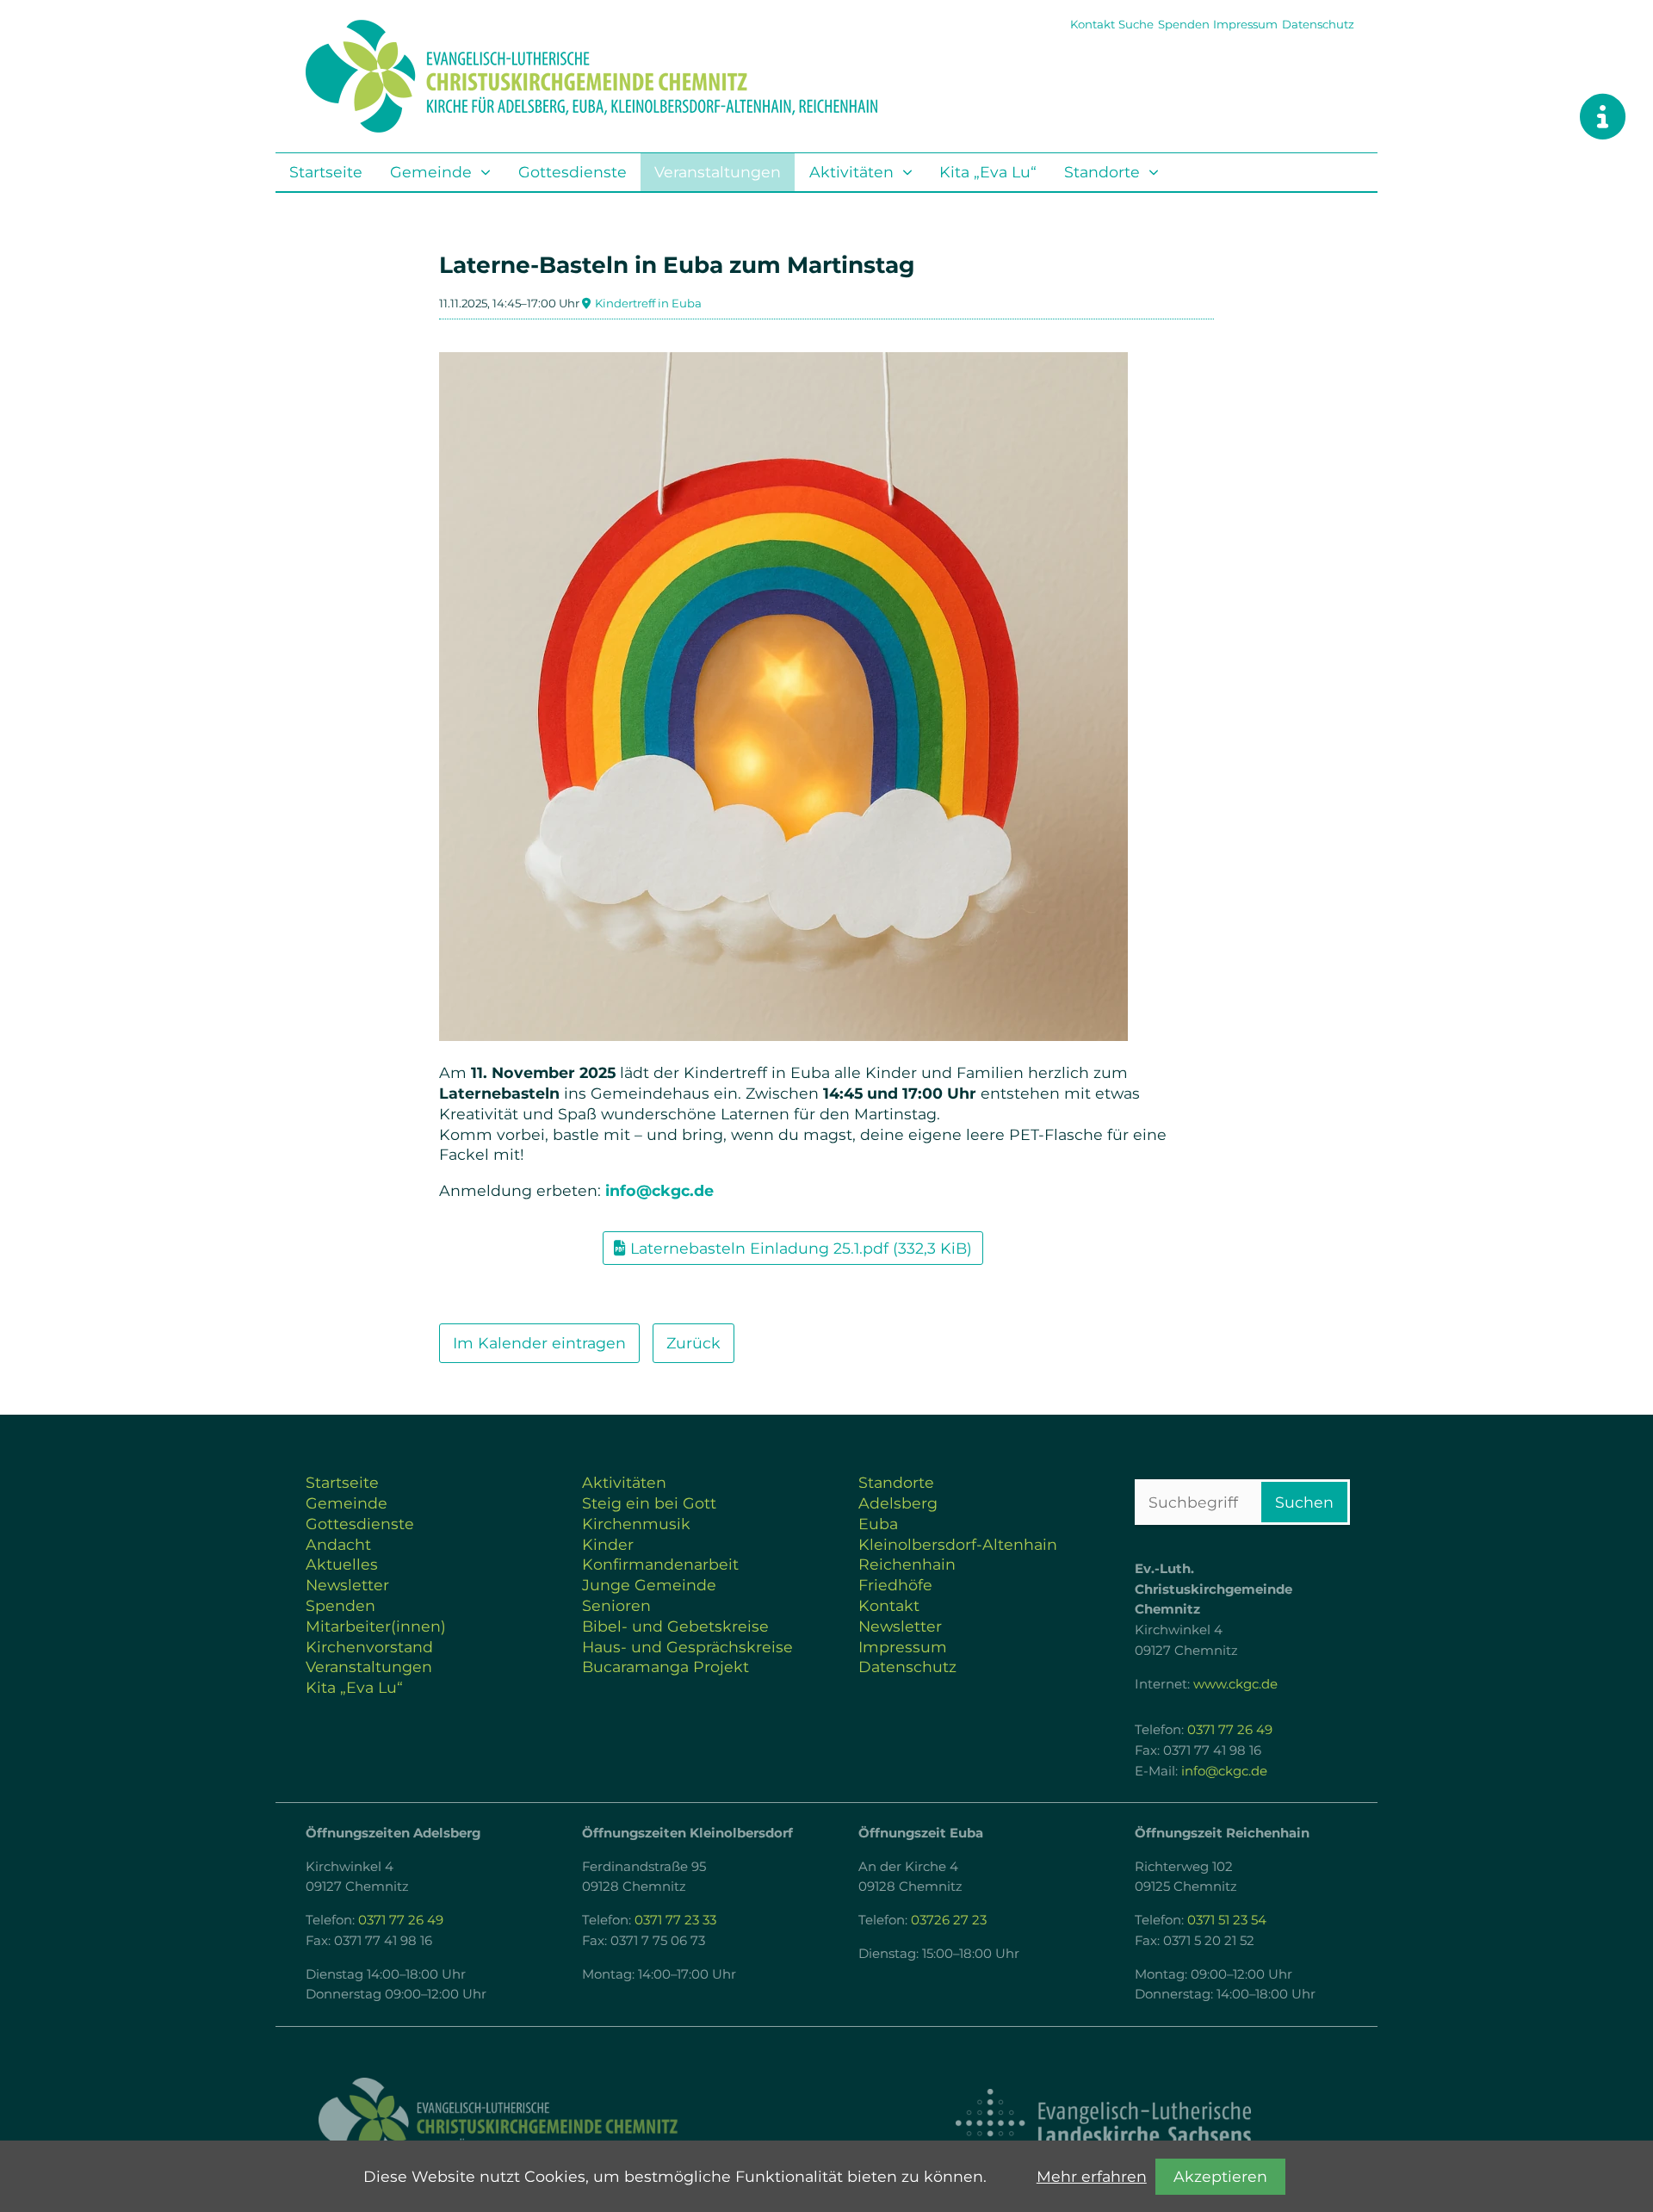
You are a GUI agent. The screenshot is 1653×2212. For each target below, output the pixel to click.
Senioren (616, 1605)
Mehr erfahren (1092, 2176)
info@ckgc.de (659, 1190)
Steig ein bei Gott (649, 1503)
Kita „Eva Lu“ (988, 172)
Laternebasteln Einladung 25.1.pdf (801, 1248)
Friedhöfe (895, 1585)
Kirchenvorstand (369, 1647)
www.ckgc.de (1235, 1684)
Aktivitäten (851, 172)
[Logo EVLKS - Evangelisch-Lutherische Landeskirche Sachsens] (1103, 2123)
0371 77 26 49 (1230, 1730)
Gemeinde (431, 172)
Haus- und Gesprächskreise (687, 1647)
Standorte (1102, 172)
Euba (878, 1524)
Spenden (1184, 24)
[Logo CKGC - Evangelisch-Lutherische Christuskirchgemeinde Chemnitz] (551, 2124)
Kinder (608, 1544)
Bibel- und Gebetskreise (675, 1626)
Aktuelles (342, 1564)
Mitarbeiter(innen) (376, 1626)
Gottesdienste (573, 172)
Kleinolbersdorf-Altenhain (958, 1544)
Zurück (693, 1343)
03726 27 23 (949, 1920)
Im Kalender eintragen (539, 1343)
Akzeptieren (1220, 2176)
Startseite (326, 172)
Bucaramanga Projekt (666, 1667)
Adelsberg (898, 1503)
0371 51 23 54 (1227, 1920)
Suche (1136, 24)
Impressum (1245, 24)
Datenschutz (1318, 24)
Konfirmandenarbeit (660, 1564)
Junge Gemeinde (649, 1585)
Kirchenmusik (636, 1524)
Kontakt (1093, 24)
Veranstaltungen (718, 172)
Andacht (338, 1544)
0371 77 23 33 (675, 1920)
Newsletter (347, 1585)
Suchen (1304, 1502)
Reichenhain (907, 1564)
